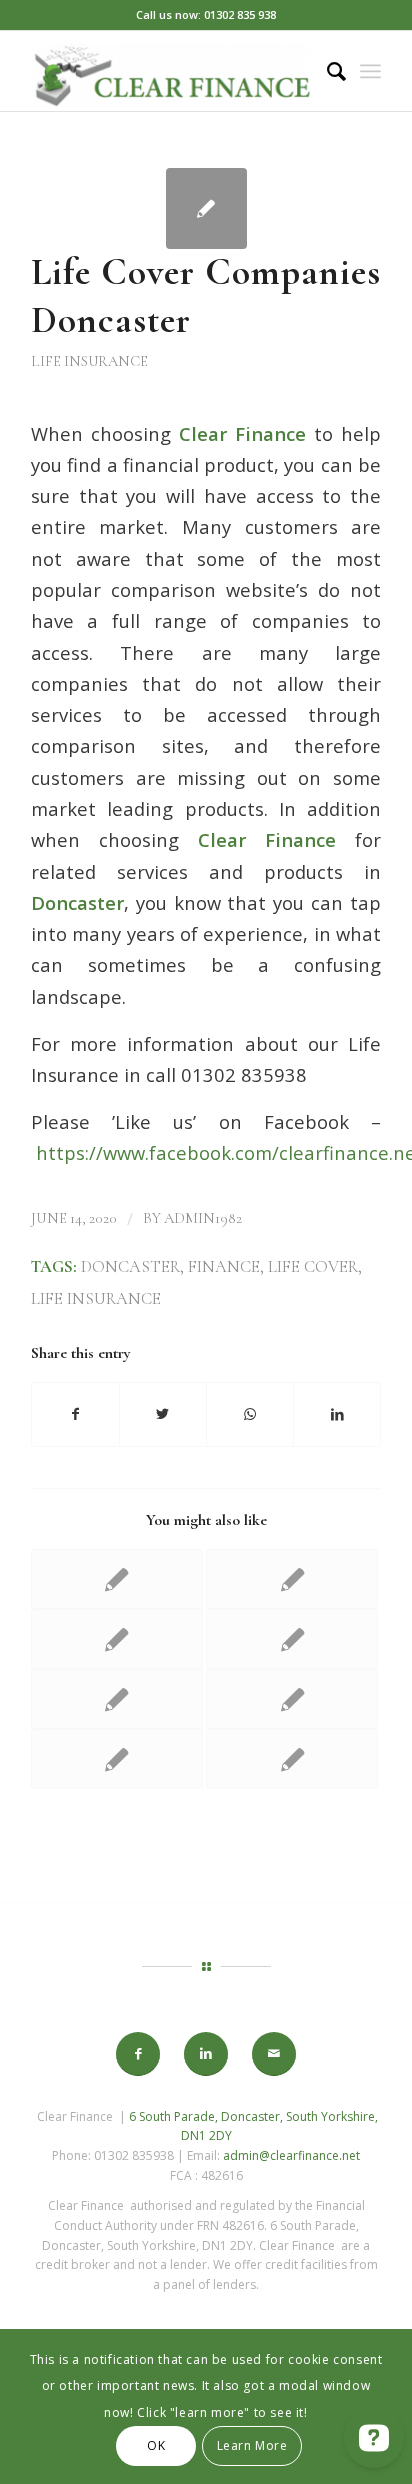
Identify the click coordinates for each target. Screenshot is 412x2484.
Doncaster (130, 1267)
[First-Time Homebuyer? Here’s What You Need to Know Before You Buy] (117, 1699)
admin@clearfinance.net (291, 2155)
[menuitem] (326, 71)
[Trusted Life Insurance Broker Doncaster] (117, 1639)
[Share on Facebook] (75, 1414)
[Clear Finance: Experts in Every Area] (117, 1579)
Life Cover (313, 1267)
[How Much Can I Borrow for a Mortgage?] (292, 1759)
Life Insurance (89, 361)
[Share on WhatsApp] (250, 1414)
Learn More (252, 2445)
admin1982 (203, 1218)
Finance (224, 1267)
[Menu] (370, 71)
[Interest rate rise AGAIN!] (117, 1759)
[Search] (326, 71)
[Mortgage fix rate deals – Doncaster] (292, 1639)
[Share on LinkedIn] (337, 1414)
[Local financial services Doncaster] (292, 1579)
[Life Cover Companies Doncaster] (206, 208)
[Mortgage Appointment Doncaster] (292, 1699)
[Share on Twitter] (163, 1414)
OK (156, 2445)
